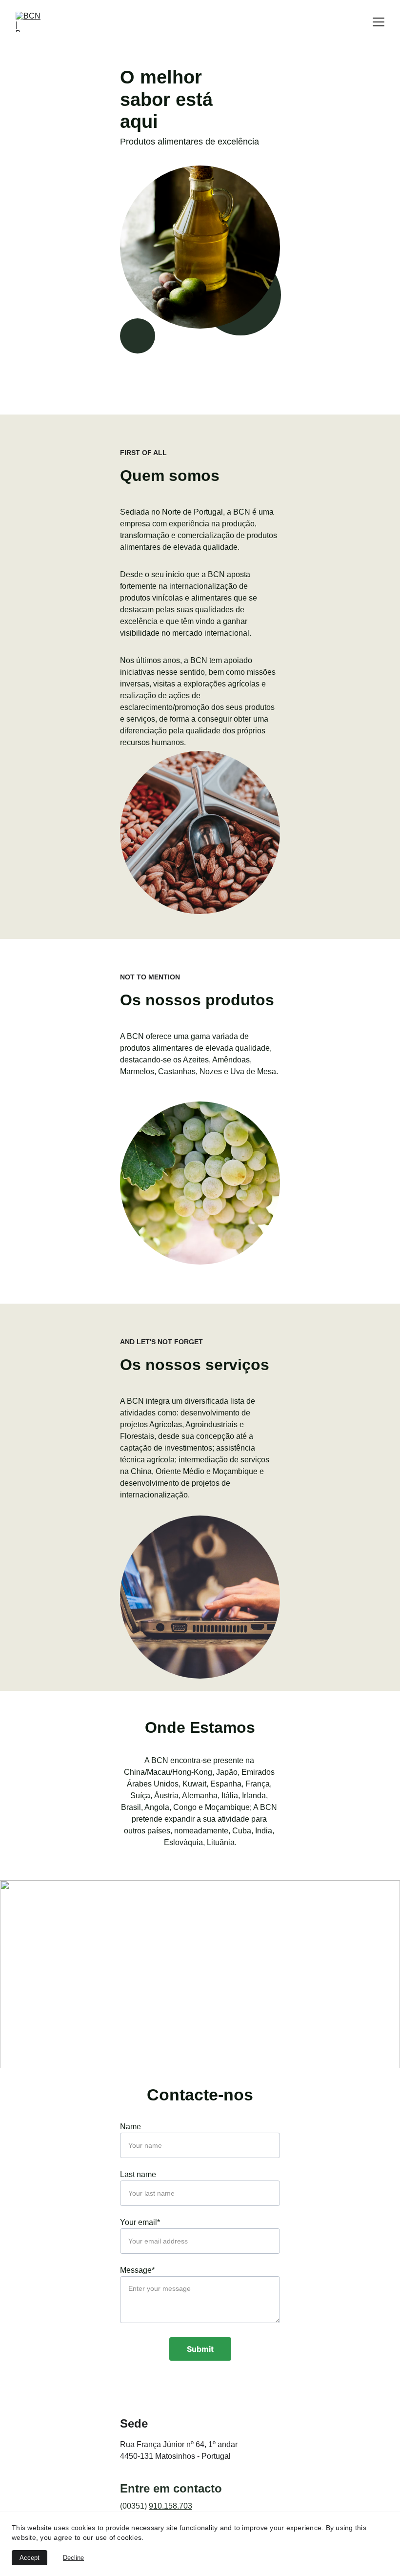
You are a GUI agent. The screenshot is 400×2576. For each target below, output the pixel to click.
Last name (138, 2174)
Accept (30, 2558)
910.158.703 (170, 2506)
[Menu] (379, 22)
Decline (73, 2558)
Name (130, 2127)
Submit (200, 2349)
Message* (137, 2270)
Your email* (140, 2222)
